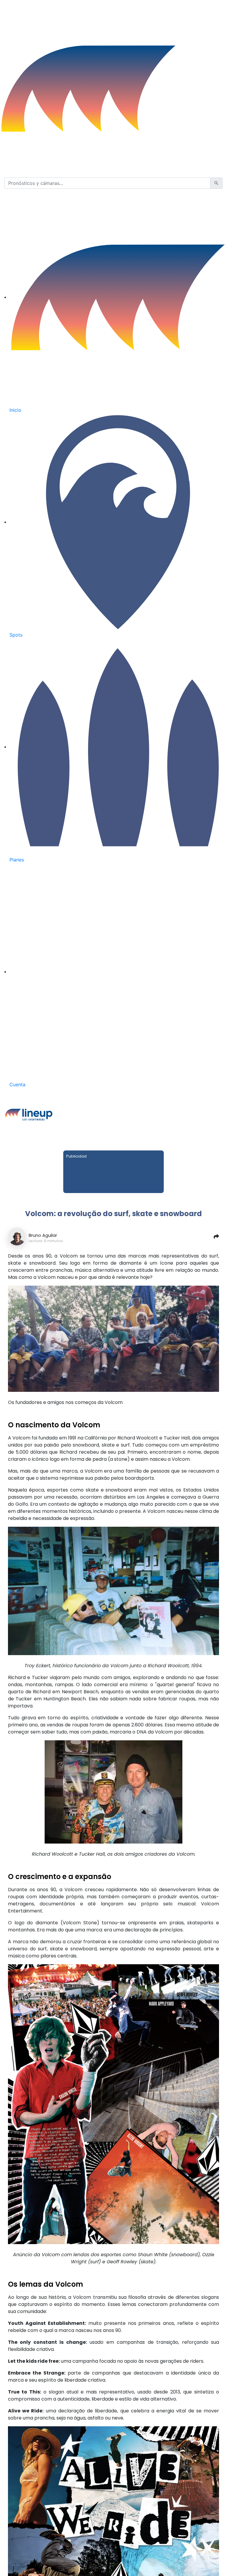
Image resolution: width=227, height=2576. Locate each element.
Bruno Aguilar (43, 1235)
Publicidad (76, 1156)
